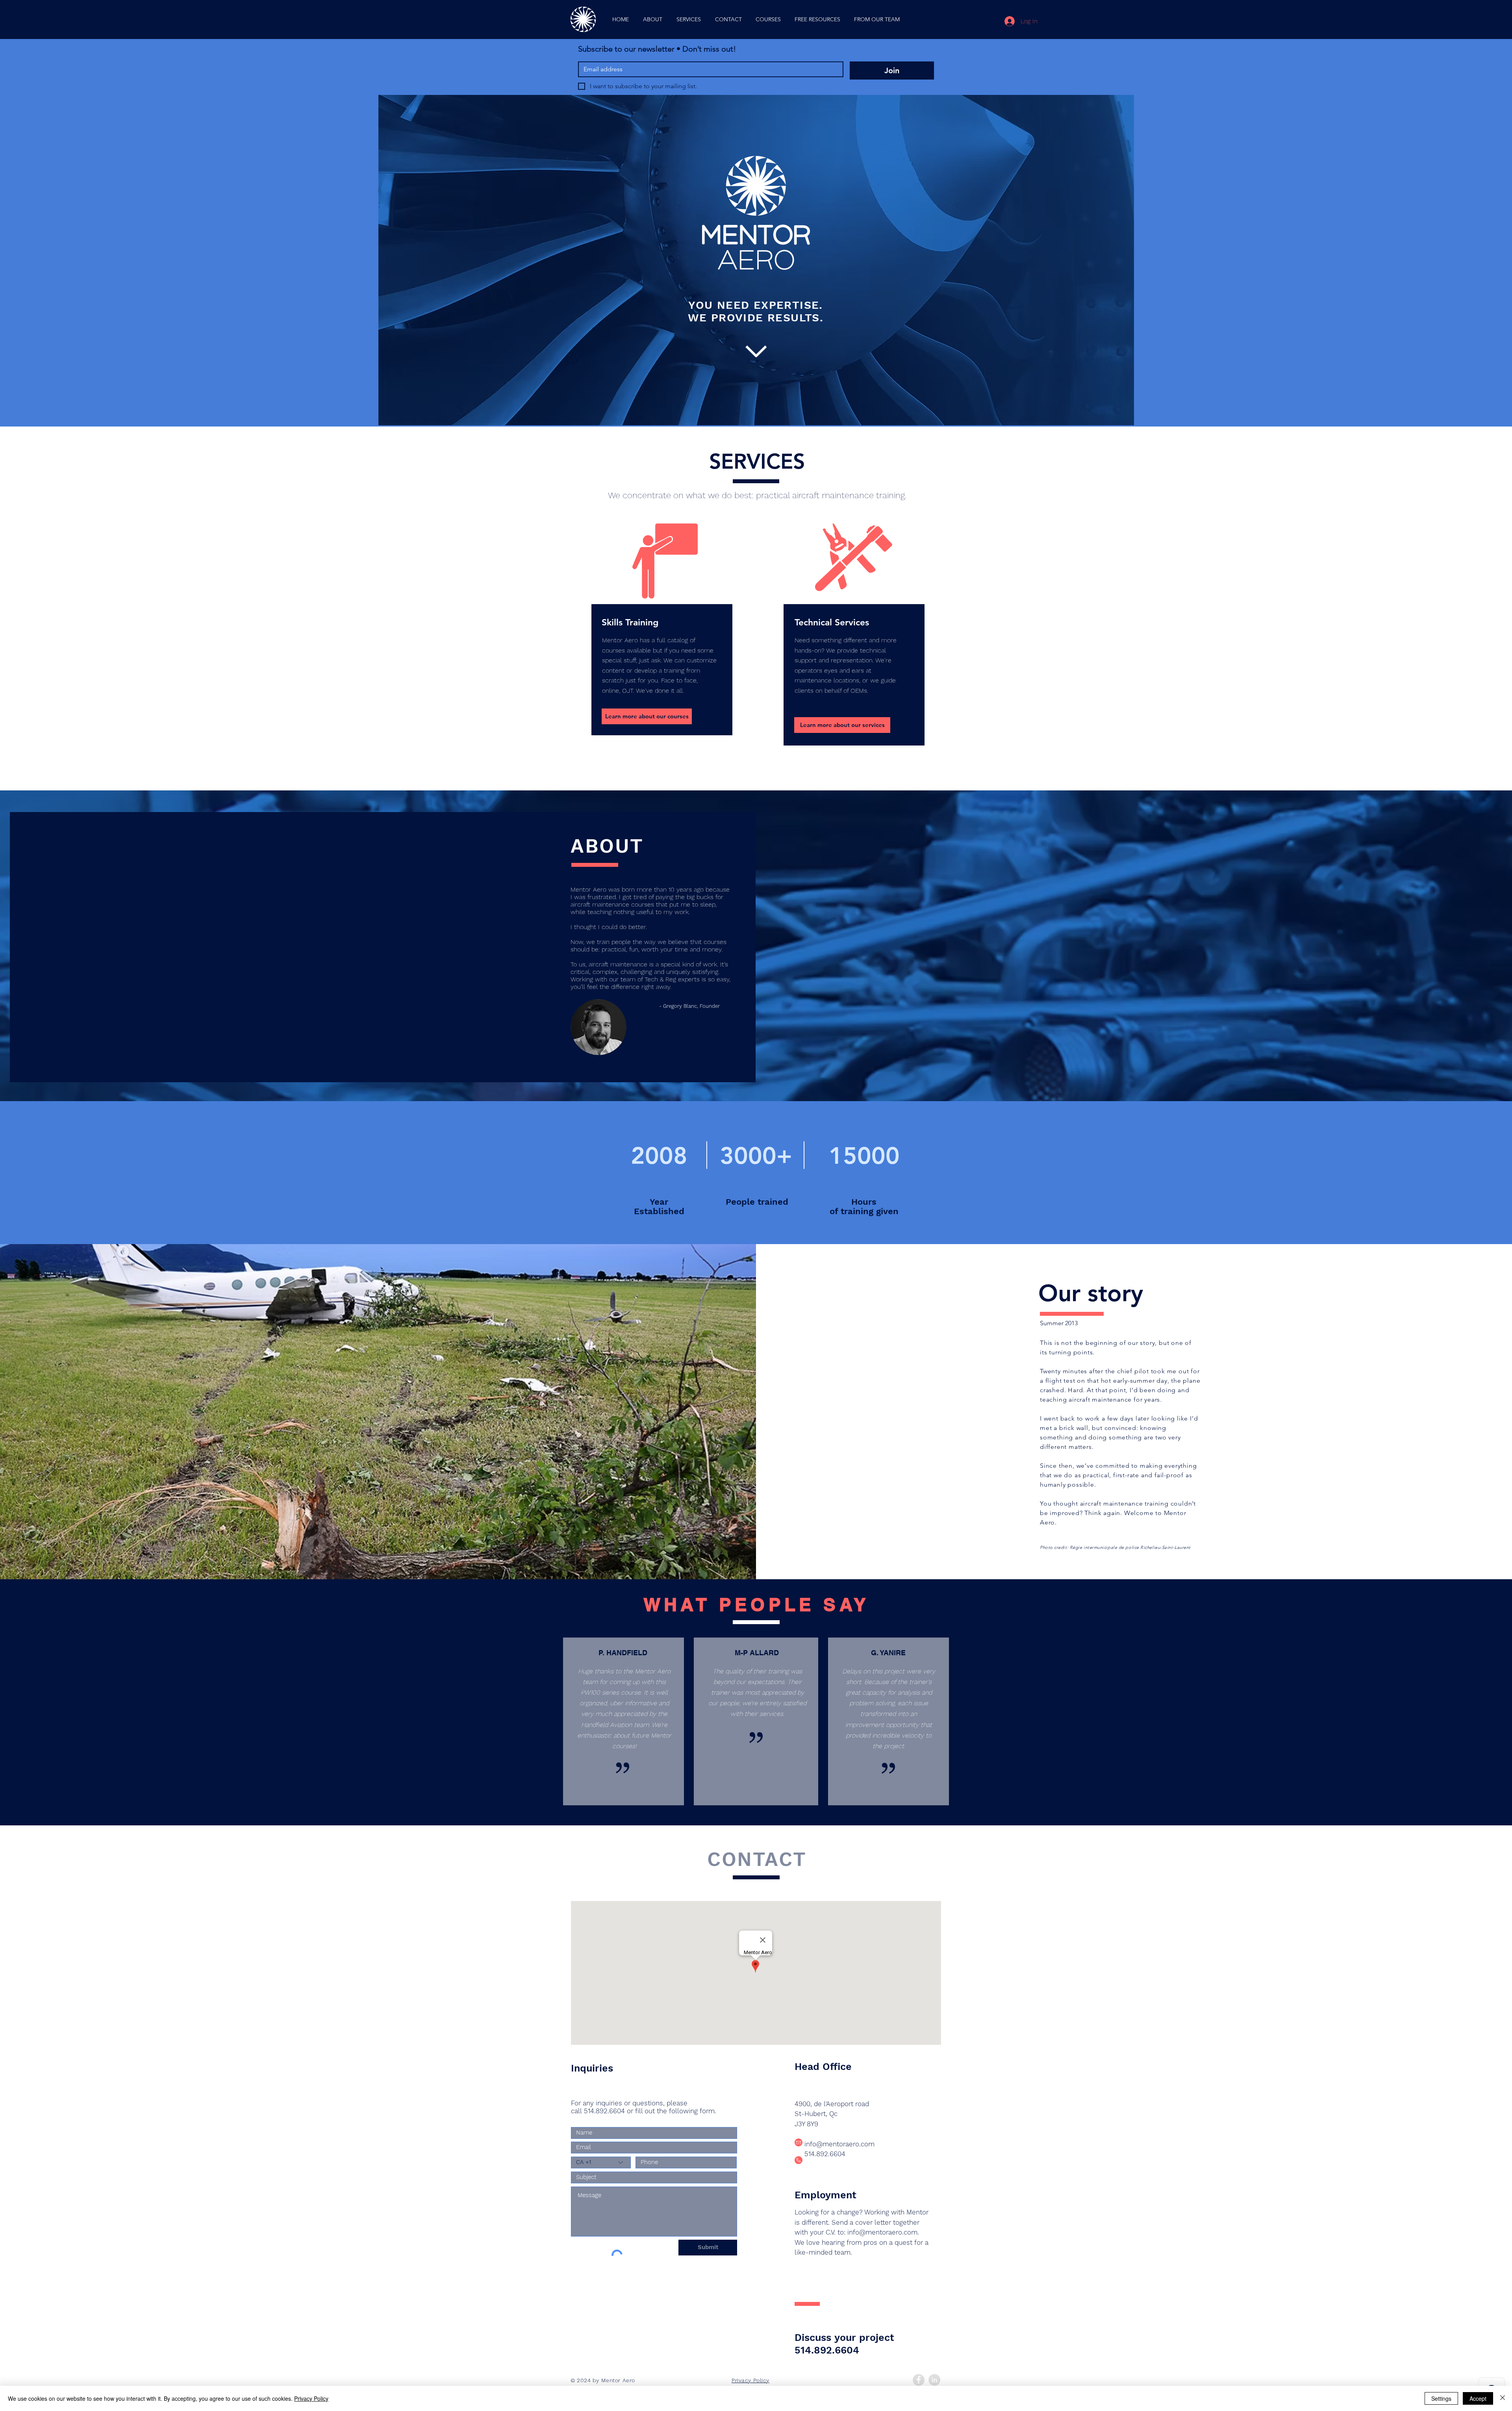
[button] (768, 19)
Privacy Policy (311, 2398)
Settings (1441, 2398)
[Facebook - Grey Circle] (919, 2380)
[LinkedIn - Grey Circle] (934, 2380)
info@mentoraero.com (839, 2144)
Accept (1478, 2398)
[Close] (1503, 2398)
